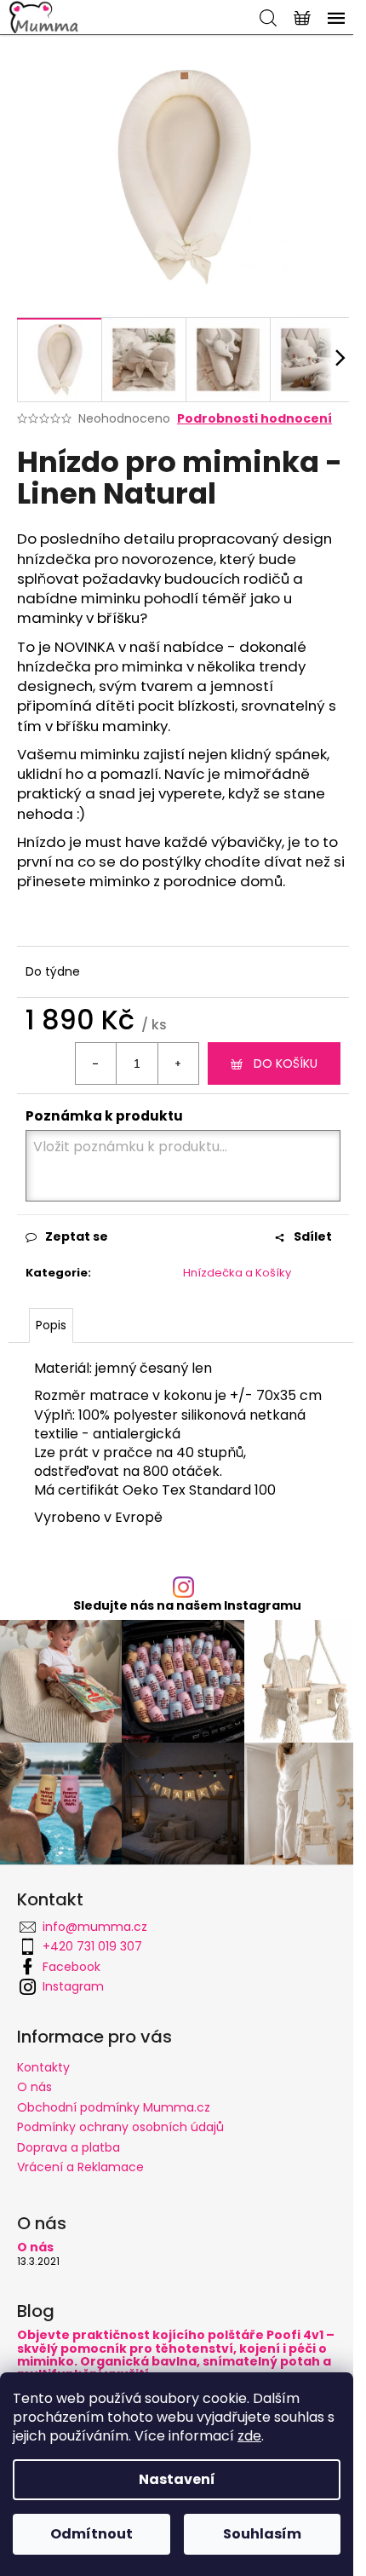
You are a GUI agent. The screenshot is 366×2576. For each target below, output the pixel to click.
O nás (34, 2087)
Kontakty (43, 2067)
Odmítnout (91, 2534)
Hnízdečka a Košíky (237, 1273)
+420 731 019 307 (92, 1946)
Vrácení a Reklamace (80, 2167)
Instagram (73, 1986)
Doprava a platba (69, 2147)
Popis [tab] (51, 1325)
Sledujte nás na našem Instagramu (187, 1605)
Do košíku (286, 1063)
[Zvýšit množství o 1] (178, 1063)
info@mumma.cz (95, 1927)
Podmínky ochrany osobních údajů (120, 2127)
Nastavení (177, 2479)
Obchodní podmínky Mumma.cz (114, 2107)
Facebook (71, 1967)
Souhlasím (262, 2534)
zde (249, 2436)
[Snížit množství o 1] (96, 1063)
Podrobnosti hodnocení (254, 419)
